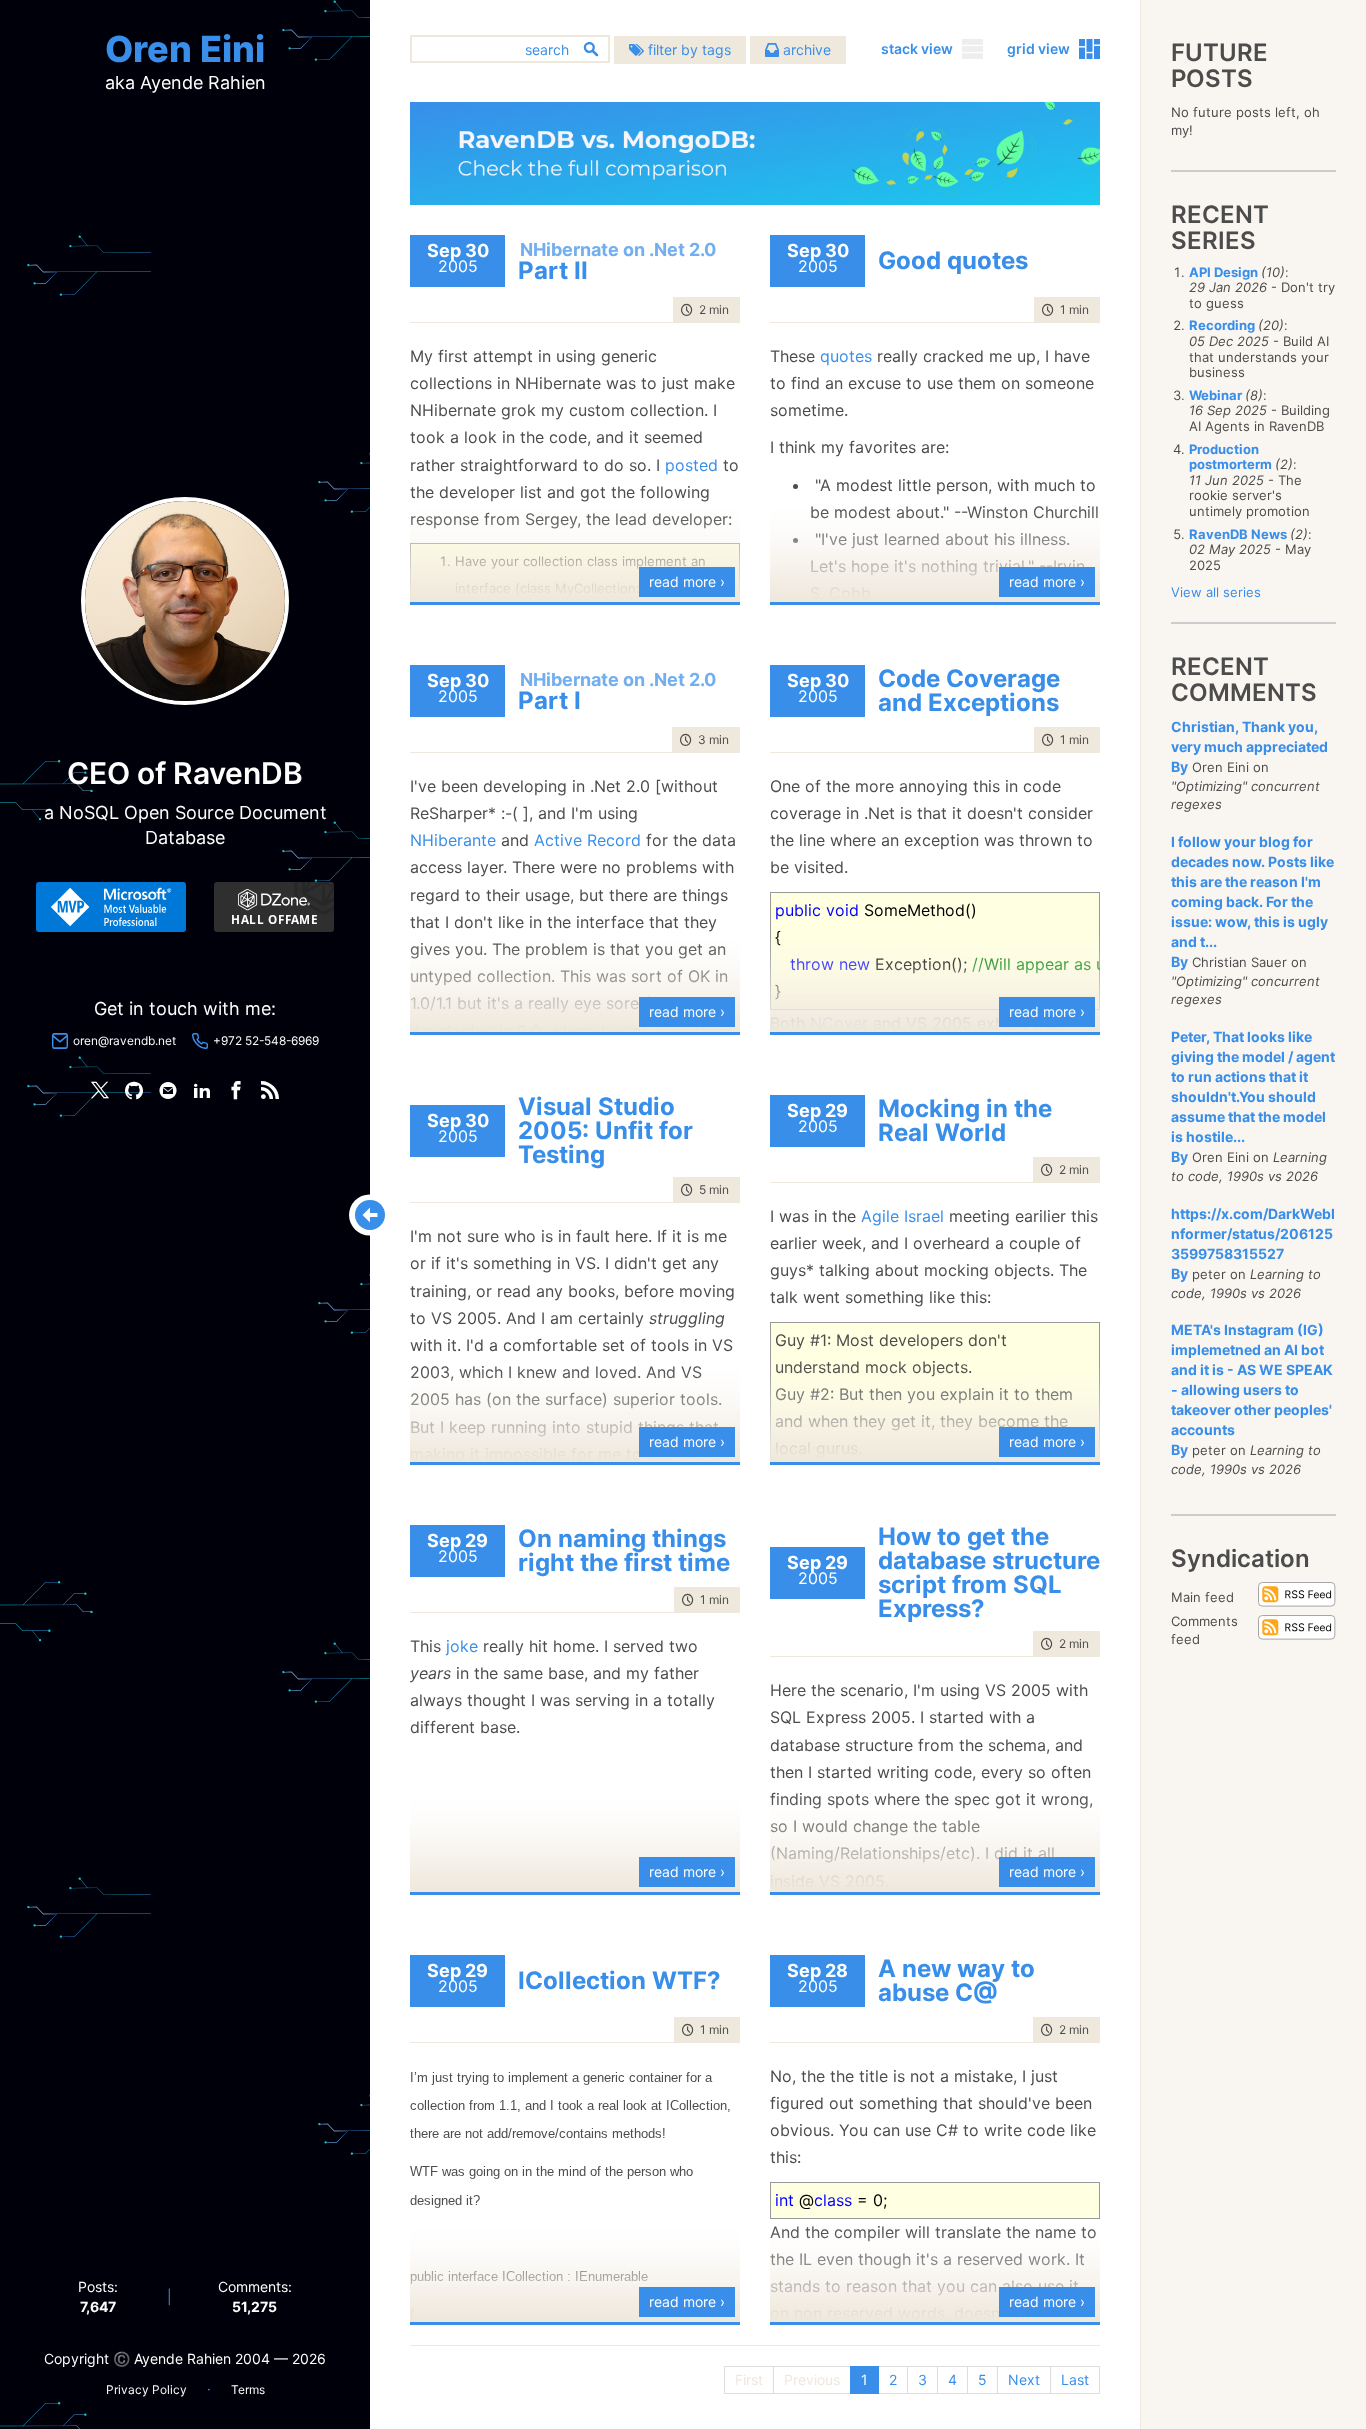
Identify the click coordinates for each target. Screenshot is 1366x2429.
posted (691, 465)
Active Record (587, 840)
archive (805, 49)
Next (1024, 2379)
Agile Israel (902, 1216)
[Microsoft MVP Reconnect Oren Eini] (111, 907)
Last (1075, 2379)
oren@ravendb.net (124, 1040)
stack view (917, 48)
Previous (812, 2379)
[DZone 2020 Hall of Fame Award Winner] (274, 907)
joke (462, 1646)
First (749, 2379)
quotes (846, 356)
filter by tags (687, 49)
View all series (1216, 592)
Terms (248, 2389)
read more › (687, 581)
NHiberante (453, 840)
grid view (1038, 48)
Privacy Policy (146, 2389)
